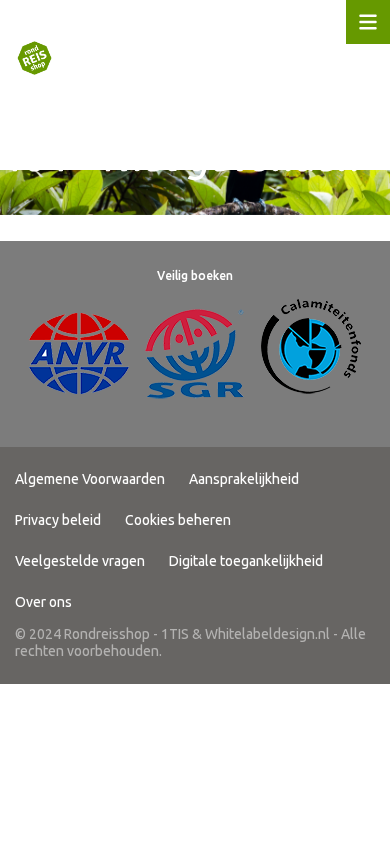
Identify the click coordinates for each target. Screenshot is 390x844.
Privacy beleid (58, 520)
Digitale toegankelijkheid (246, 561)
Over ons (43, 602)
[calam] (311, 353)
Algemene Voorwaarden (90, 479)
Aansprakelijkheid (244, 479)
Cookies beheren (178, 520)
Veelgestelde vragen (80, 561)
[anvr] (79, 353)
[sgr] (195, 353)
